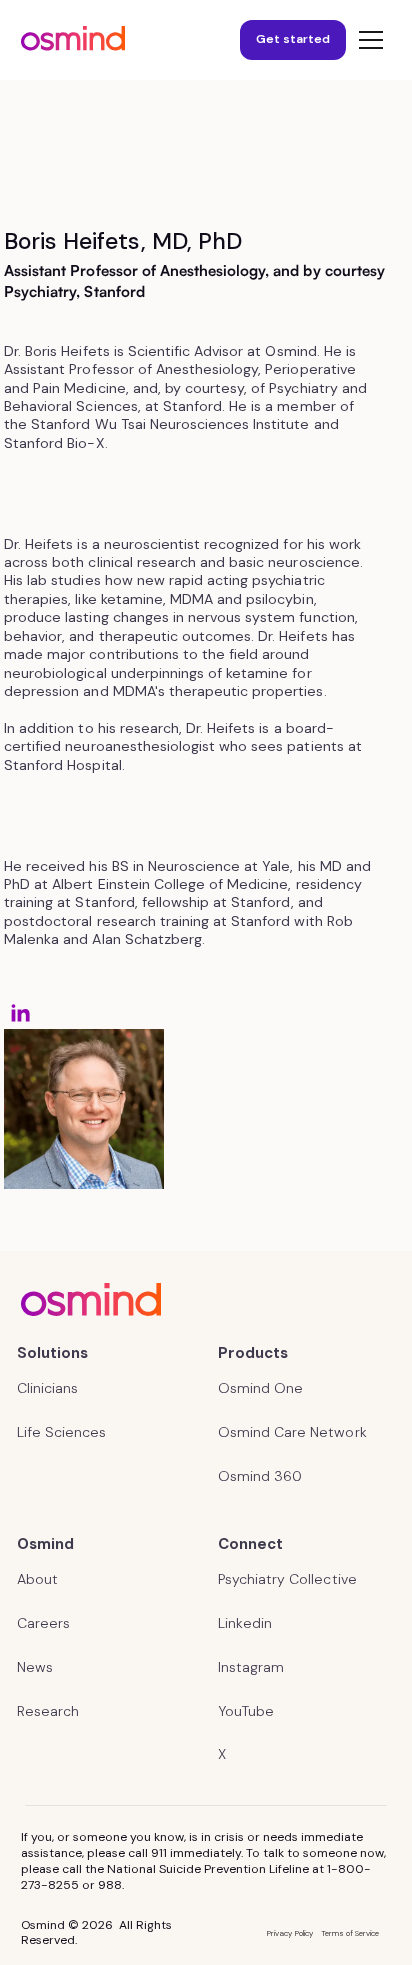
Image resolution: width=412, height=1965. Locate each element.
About (37, 1579)
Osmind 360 (260, 1476)
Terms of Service (350, 1933)
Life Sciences (61, 1432)
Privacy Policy (289, 1933)
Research (48, 1711)
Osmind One (260, 1388)
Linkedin (245, 1623)
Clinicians (47, 1388)
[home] (73, 40)
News (35, 1667)
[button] (367, 40)
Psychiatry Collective (287, 1579)
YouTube (246, 1711)
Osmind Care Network (292, 1432)
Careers (43, 1623)
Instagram (251, 1667)
